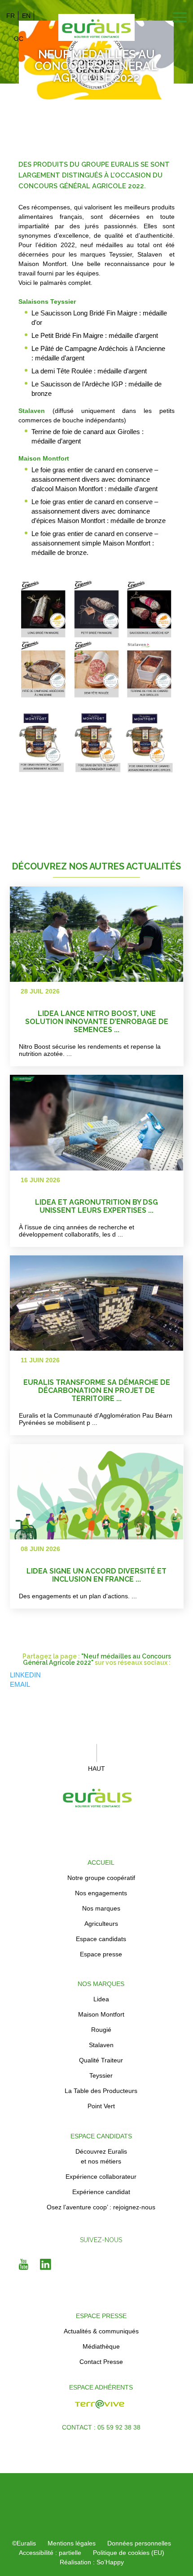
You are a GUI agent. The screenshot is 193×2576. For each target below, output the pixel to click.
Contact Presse (101, 2362)
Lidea (101, 1999)
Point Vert (101, 2106)
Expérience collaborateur (101, 2177)
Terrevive (41, 2409)
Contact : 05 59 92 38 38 (101, 2427)
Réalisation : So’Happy (92, 2562)
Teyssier (101, 2075)
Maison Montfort (101, 2014)
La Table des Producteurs (101, 2091)
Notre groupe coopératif (101, 1878)
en (26, 16)
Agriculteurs (101, 1924)
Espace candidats (101, 1939)
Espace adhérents (101, 2387)
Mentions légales (72, 2543)
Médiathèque (101, 2346)
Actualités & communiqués (101, 2331)
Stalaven (101, 2045)
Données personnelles (139, 2543)
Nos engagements (101, 1893)
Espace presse (101, 1954)
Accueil (101, 1862)
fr (11, 16)
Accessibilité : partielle (50, 2553)
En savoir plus (139, 978)
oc (19, 39)
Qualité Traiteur (101, 2060)
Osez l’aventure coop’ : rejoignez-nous (101, 2207)
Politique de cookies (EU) (129, 2553)
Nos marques (101, 1908)
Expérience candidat (101, 2192)
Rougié (101, 2030)
